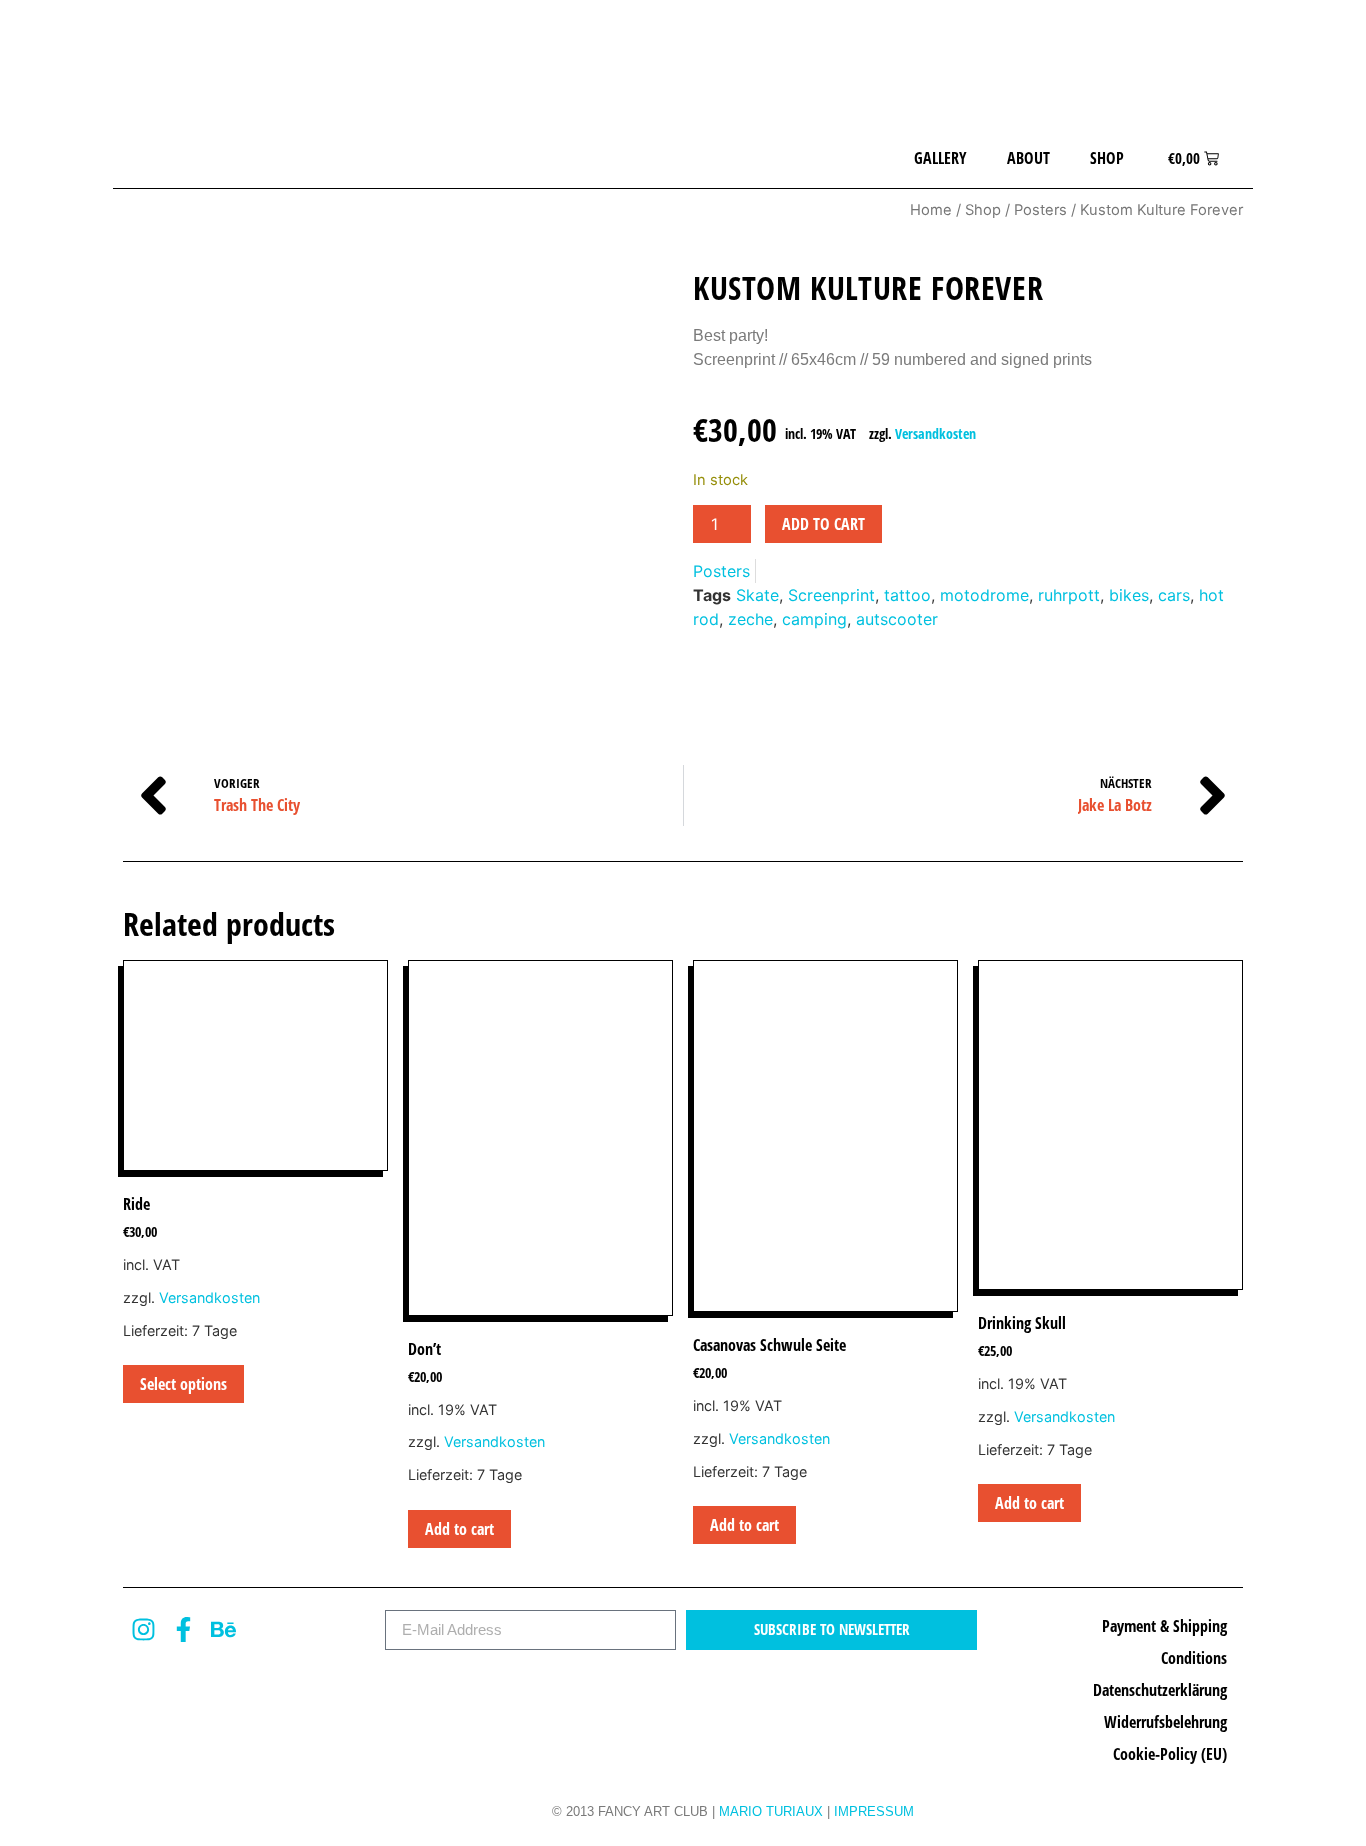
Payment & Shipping (1164, 1626)
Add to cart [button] (459, 1529)
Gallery (940, 158)
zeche (750, 619)
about (1028, 158)
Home (931, 210)
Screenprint (831, 595)
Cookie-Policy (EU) (1170, 1754)
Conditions (1194, 1658)
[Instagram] (143, 1630)
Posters (1040, 210)
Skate (757, 595)
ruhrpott (1069, 595)
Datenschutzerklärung (1160, 1690)
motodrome (984, 595)
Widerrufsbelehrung (1165, 1722)
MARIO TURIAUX (771, 1811)
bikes (1129, 595)
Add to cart (823, 524)
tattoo (907, 595)
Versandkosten (935, 433)
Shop (1107, 158)
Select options (183, 1384)
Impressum (874, 1811)
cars (1174, 595)
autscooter (897, 619)
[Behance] (223, 1630)
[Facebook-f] (183, 1630)
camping (814, 619)
